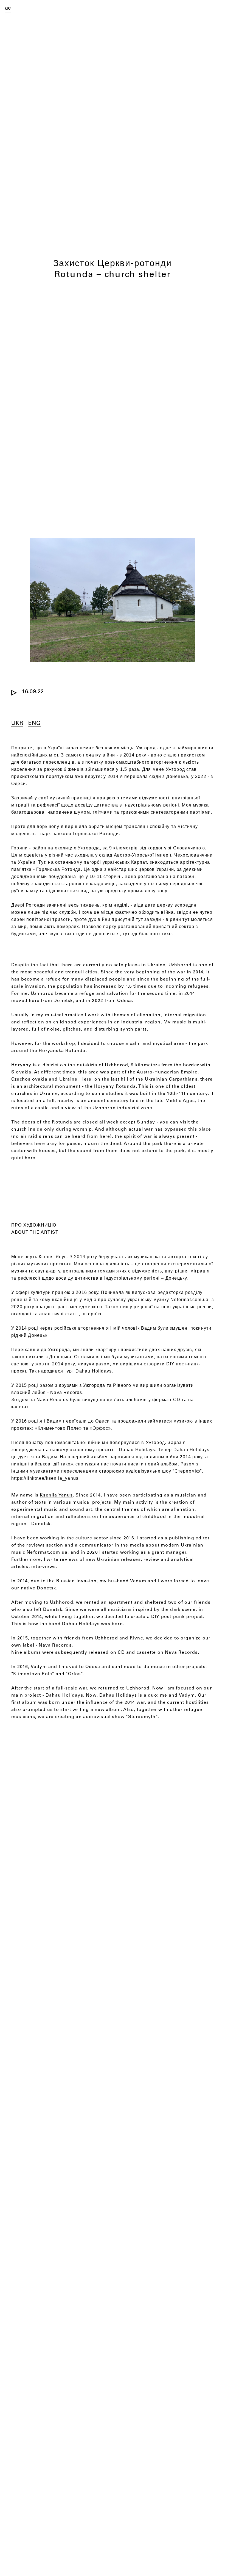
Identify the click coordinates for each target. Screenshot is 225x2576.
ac (8, 9)
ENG (34, 724)
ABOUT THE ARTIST (35, 1233)
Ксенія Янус (53, 1257)
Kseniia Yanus (56, 1495)
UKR (17, 724)
